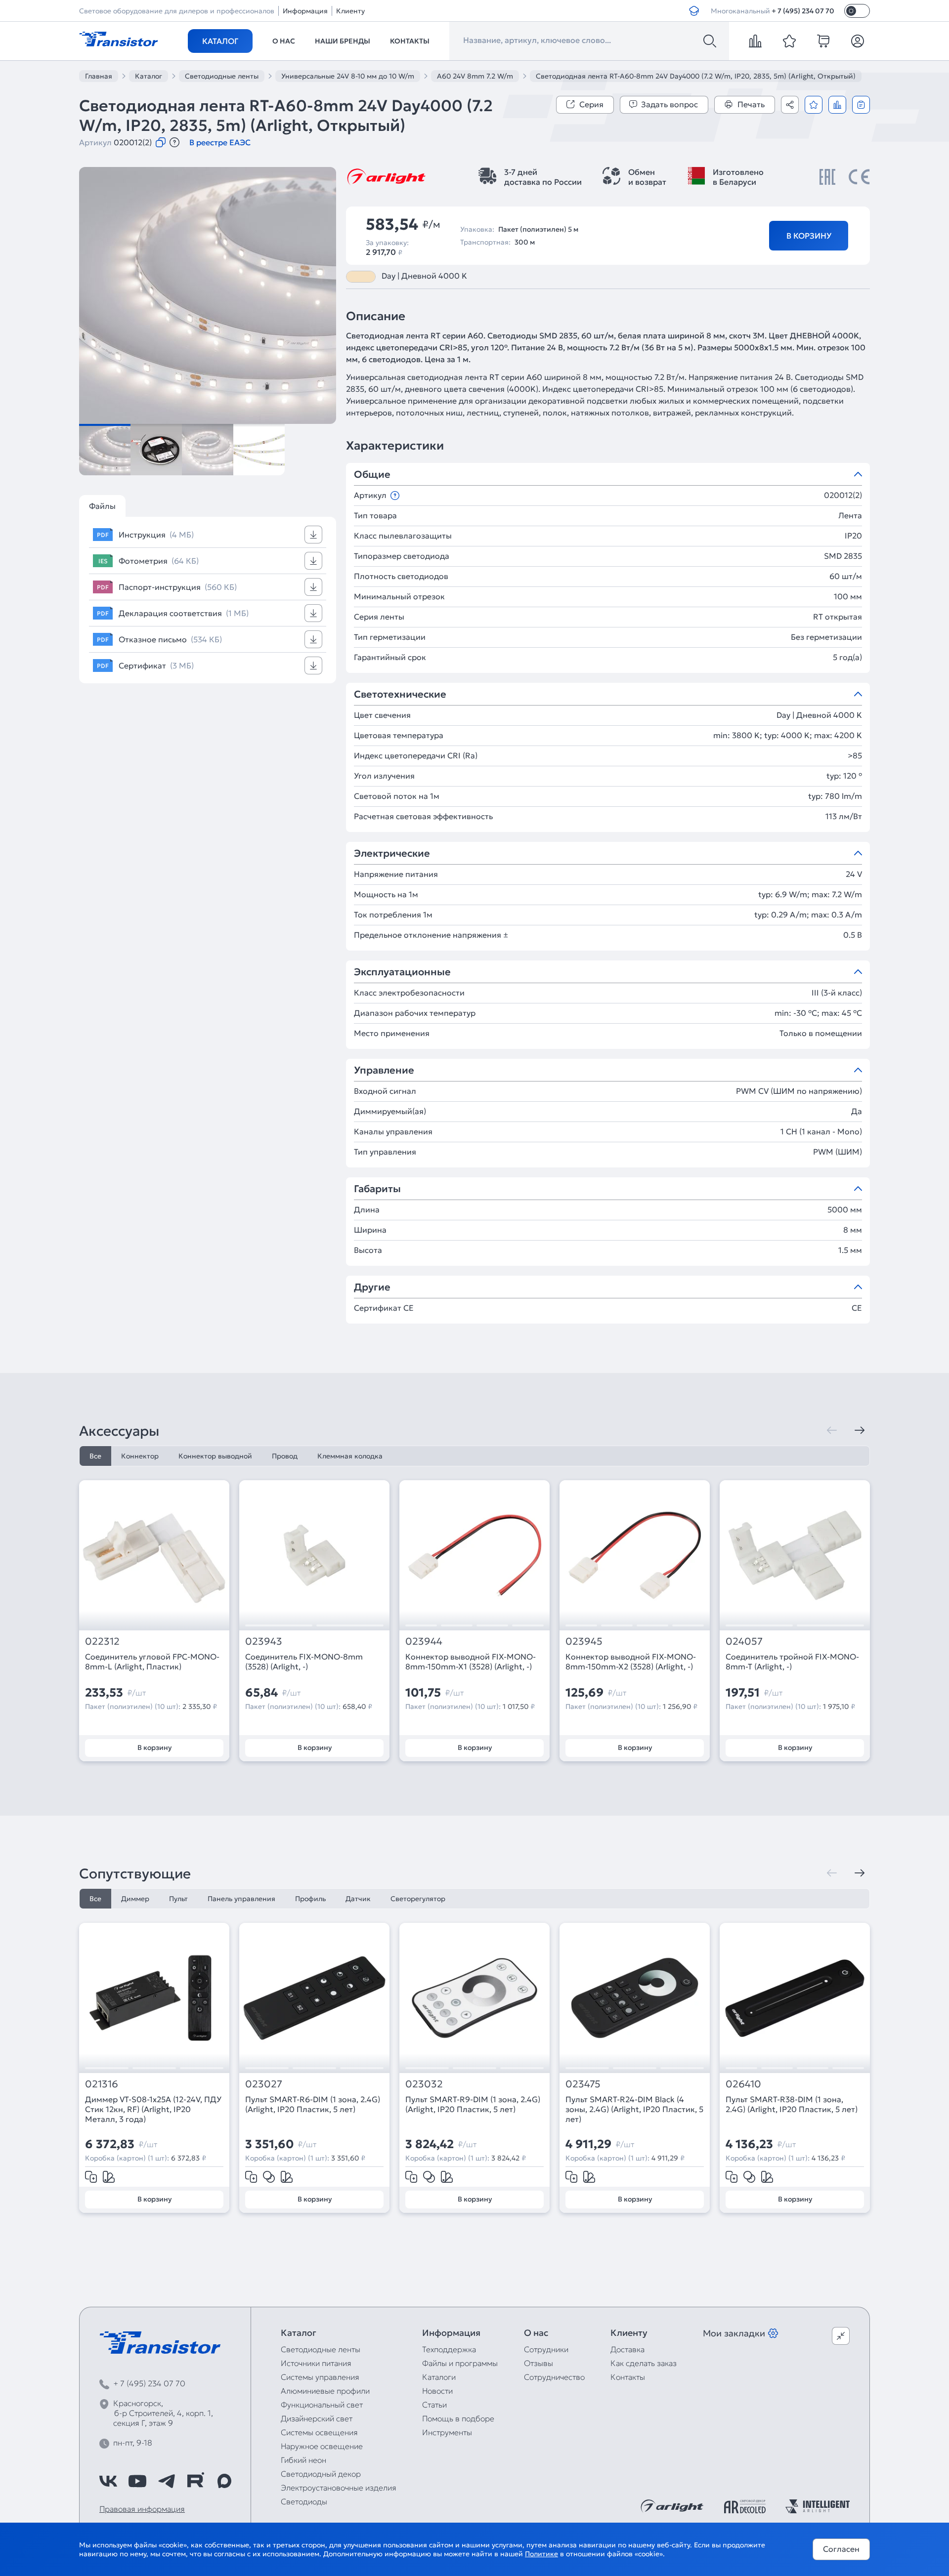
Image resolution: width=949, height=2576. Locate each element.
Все (95, 1456)
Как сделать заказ (644, 2363)
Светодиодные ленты (321, 2349)
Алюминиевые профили (325, 2391)
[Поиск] (710, 41)
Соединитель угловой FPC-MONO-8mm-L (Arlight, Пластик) (152, 1662)
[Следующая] (860, 1430)
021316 (102, 2084)
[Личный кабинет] (858, 41)
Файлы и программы (460, 2363)
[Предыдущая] (832, 1430)
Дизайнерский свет (317, 2418)
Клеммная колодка (350, 1456)
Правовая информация (142, 2509)
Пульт (178, 1899)
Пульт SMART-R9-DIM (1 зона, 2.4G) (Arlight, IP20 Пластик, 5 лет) (473, 2104)
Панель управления (241, 1899)
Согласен (841, 2549)
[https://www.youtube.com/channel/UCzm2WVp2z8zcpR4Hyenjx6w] (137, 2481)
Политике (541, 2554)
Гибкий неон (303, 2460)
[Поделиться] (790, 105)
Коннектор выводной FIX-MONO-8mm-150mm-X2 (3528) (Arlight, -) (631, 1662)
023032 (424, 2084)
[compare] (755, 41)
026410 (743, 2084)
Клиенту (350, 11)
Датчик (358, 1899)
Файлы (102, 506)
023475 (583, 2084)
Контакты (410, 41)
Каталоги (439, 2377)
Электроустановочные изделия (339, 2488)
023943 (264, 1641)
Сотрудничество (554, 2377)
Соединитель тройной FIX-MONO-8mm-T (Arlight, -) (792, 1662)
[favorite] (789, 41)
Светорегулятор (418, 1899)
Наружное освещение (322, 2446)
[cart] (823, 41)
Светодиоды (304, 2501)
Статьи (434, 2405)
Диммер (135, 1899)
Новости (437, 2391)
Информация (305, 11)
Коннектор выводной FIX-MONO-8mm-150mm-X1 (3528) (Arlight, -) (471, 1662)
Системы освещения (319, 2432)
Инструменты (447, 2432)
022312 (102, 1641)
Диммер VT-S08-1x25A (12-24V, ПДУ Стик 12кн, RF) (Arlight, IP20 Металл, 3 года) (153, 2109)
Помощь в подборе (458, 2418)
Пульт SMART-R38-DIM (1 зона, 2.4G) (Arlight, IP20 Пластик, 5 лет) (792, 2104)
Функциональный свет (322, 2405)
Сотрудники (546, 2349)
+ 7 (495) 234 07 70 (803, 11)
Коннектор (140, 1456)
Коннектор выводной (215, 1456)
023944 (424, 1641)
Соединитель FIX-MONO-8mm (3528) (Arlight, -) (304, 1662)
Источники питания (316, 2363)
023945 (584, 1641)
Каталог (220, 41)
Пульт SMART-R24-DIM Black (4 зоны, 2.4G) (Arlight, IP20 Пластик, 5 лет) (634, 2109)
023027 (264, 2084)
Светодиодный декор (321, 2474)
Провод (285, 1456)
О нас (284, 41)
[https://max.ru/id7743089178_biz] (224, 2481)
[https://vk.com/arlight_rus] (108, 2481)
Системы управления (320, 2377)
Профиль (310, 1899)
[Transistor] (119, 38)
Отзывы (539, 2363)
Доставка (627, 2349)
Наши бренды (343, 41)
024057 (744, 1641)
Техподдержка (449, 2349)
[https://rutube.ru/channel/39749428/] (195, 2481)
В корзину (809, 236)
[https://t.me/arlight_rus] (167, 2481)
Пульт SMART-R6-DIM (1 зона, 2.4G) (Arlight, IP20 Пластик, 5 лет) (313, 2104)
